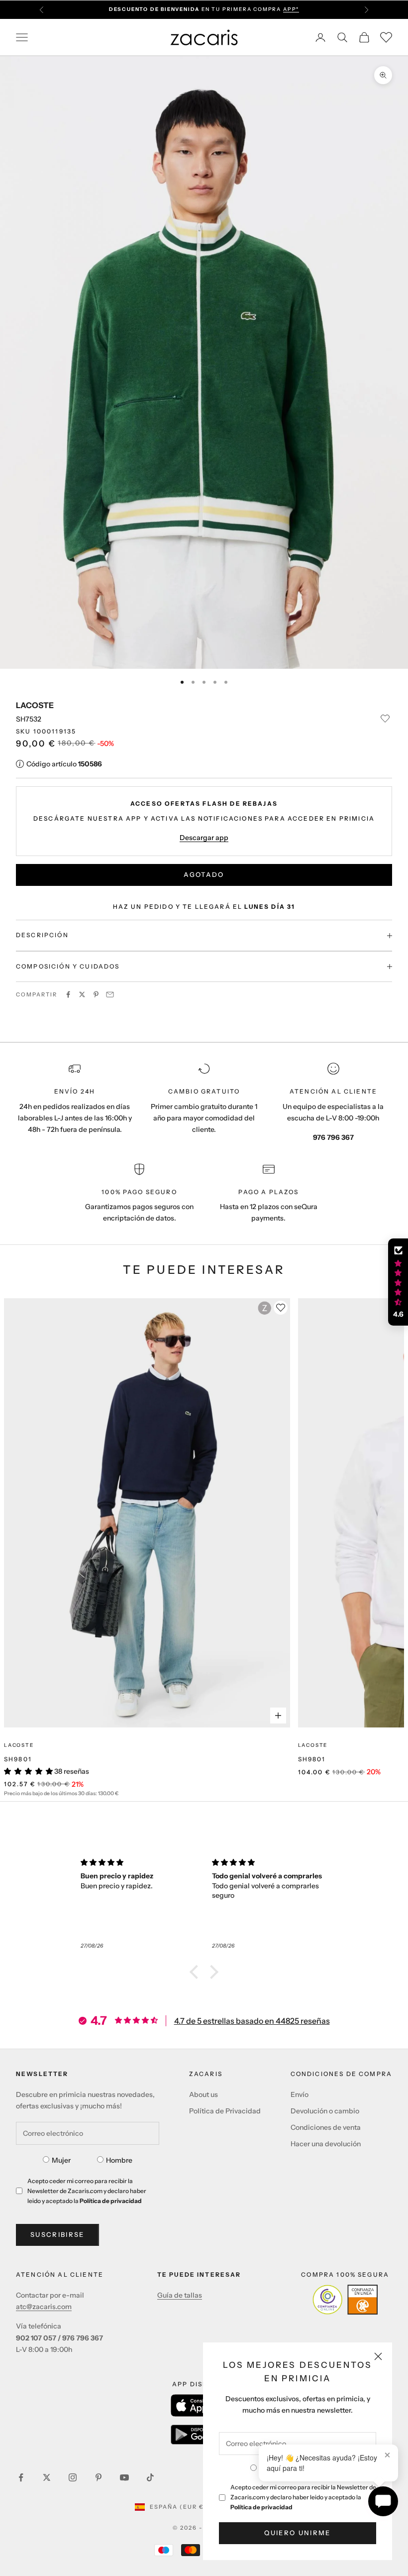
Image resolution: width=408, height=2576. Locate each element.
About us (204, 2094)
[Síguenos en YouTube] (124, 2477)
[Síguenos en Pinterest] (99, 2477)
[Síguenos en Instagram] (73, 2477)
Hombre (119, 2160)
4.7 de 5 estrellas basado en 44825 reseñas (252, 2021)
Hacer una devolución (326, 2144)
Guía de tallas (180, 2295)
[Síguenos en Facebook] (21, 2477)
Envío (300, 2094)
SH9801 (18, 1759)
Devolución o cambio (325, 2111)
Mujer (61, 2160)
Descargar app (204, 838)
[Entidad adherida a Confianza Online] (345, 2300)
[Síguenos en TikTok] (150, 2477)
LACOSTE (35, 705)
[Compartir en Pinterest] (96, 994)
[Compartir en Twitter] (82, 994)
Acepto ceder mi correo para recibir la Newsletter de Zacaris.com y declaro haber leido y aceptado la (303, 2497)
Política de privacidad (261, 2507)
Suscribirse (57, 2234)
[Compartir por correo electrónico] (110, 994)
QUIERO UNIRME (297, 2533)
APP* (291, 9)
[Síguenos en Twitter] (47, 2477)
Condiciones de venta (326, 2127)
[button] (197, 1972)
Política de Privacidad (225, 2111)
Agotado (204, 874)
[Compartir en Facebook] (68, 994)
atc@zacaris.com (44, 2307)
